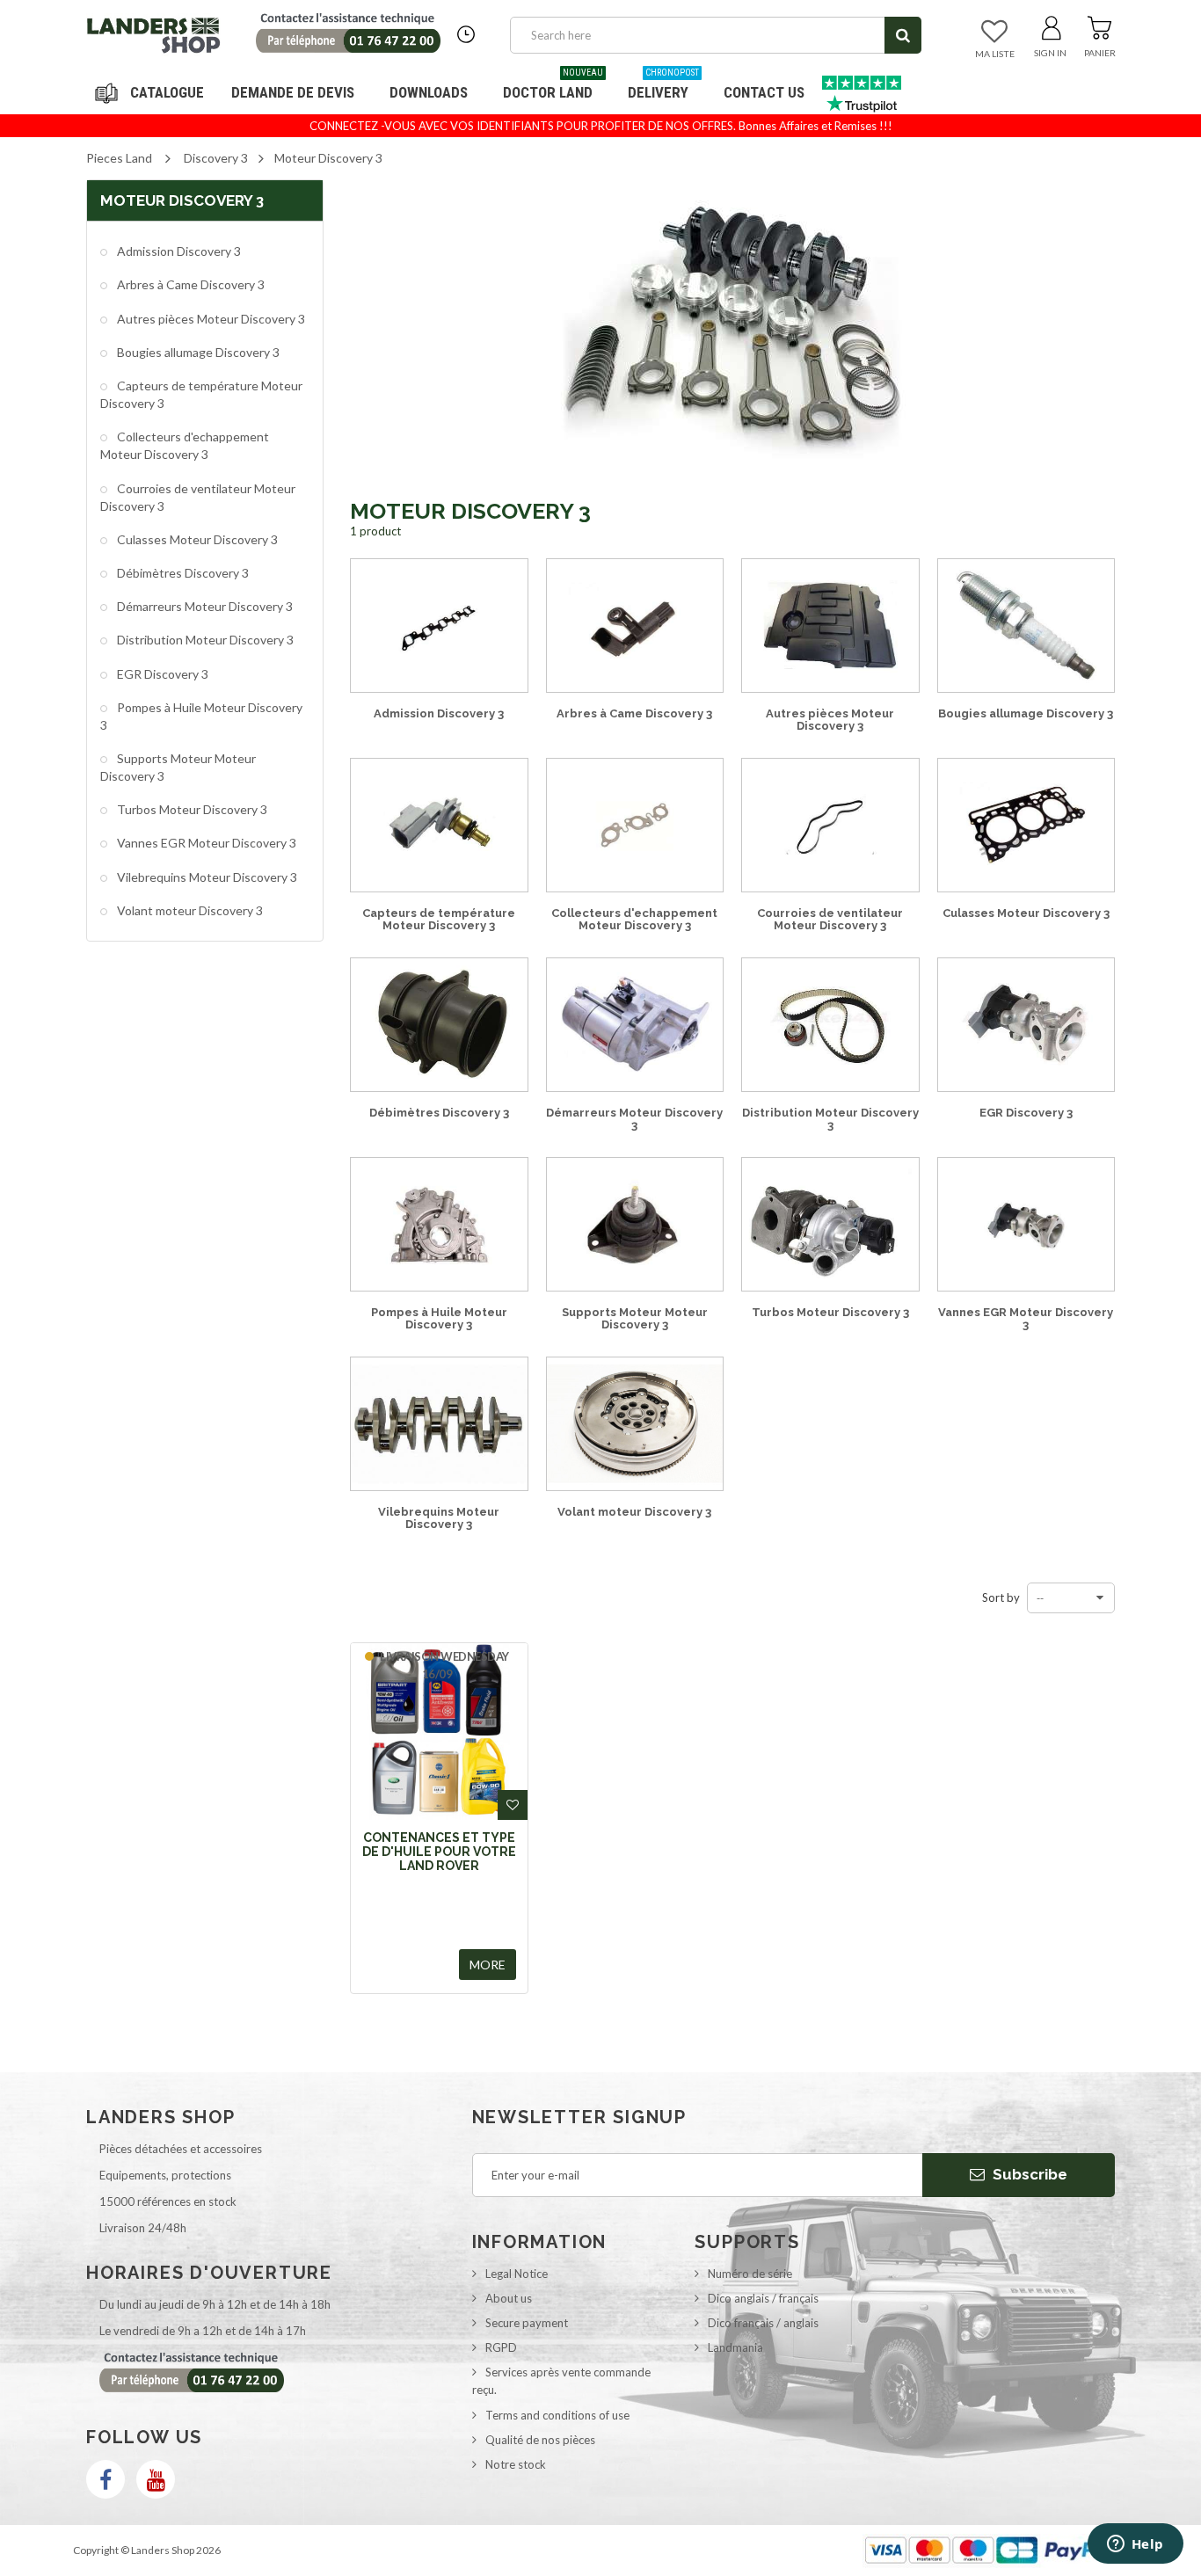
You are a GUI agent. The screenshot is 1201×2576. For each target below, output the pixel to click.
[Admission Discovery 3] (439, 625)
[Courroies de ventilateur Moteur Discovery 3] (830, 825)
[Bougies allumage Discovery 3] (1026, 625)
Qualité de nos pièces (540, 2440)
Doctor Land (553, 86)
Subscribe (1028, 2174)
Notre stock (516, 2464)
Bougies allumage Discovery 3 (197, 352)
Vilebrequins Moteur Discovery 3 (206, 877)
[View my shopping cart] (1099, 25)
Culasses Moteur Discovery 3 (196, 539)
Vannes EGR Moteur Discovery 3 (205, 843)
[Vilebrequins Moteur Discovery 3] (439, 1423)
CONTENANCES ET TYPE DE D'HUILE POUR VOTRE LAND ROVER (439, 1852)
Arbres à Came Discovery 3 (189, 284)
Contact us (764, 92)
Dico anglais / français (763, 2298)
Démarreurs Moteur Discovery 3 (204, 606)
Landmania (735, 2347)
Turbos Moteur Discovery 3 (191, 809)
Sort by (1001, 1597)
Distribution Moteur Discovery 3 (204, 640)
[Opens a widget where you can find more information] (1135, 2545)
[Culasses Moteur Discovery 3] (1026, 825)
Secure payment (527, 2323)
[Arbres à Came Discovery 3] (635, 625)
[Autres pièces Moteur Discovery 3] (830, 625)
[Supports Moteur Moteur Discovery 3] (635, 1224)
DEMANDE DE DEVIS (293, 92)
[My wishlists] (994, 33)
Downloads (429, 92)
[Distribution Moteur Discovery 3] (830, 1024)
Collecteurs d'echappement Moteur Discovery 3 (185, 445)
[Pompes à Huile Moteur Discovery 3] (439, 1224)
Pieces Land (119, 158)
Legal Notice (517, 2274)
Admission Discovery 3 (178, 251)
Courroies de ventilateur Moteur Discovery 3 (198, 497)
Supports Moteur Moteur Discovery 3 (178, 767)
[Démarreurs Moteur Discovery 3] (635, 1024)
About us (509, 2298)
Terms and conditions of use (557, 2415)
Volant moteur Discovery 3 (189, 910)
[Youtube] (156, 2479)
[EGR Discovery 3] (1026, 1024)
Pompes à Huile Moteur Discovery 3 (201, 716)
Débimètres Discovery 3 (182, 573)
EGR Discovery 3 (161, 674)
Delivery (663, 86)
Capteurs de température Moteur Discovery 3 (201, 394)
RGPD (501, 2347)
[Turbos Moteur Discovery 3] (830, 1224)
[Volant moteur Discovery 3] (635, 1423)
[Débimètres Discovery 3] (439, 1024)
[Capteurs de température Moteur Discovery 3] (439, 825)
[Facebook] (106, 2479)
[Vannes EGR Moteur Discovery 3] (1026, 1224)
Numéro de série (750, 2274)
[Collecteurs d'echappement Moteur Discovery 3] (635, 825)
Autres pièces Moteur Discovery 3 (210, 319)
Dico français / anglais (763, 2323)
